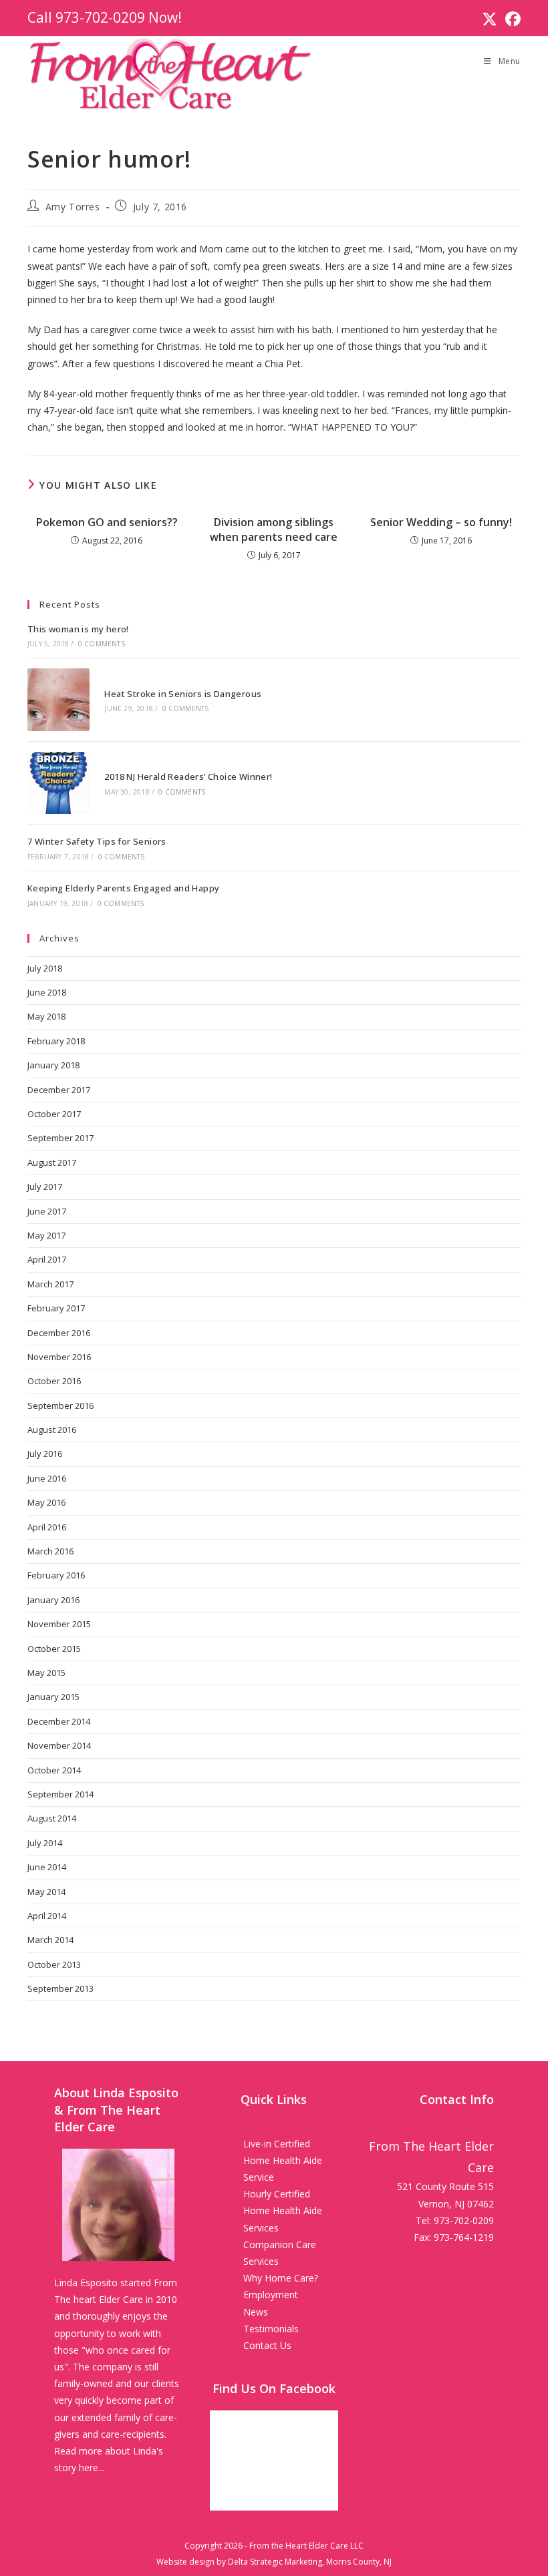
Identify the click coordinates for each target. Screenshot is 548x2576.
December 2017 (59, 1090)
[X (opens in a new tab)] (490, 19)
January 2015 (53, 1697)
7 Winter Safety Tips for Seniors (97, 841)
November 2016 (59, 1357)
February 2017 (56, 1308)
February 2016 (56, 1575)
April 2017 (47, 1259)
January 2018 (53, 1065)
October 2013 (54, 1964)
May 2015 (46, 1673)
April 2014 (47, 1916)
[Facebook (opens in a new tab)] (511, 19)
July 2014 (45, 1843)
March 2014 (50, 1940)
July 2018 (45, 968)
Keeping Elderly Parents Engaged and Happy (123, 888)
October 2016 (54, 1381)
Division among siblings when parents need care (274, 529)
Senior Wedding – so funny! (441, 522)
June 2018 (47, 992)
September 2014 (60, 1794)
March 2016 (50, 1551)
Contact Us (267, 2345)
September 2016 (60, 1406)
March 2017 (50, 1284)
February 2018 (56, 1041)
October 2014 (54, 1770)
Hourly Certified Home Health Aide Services (283, 2210)
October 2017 (54, 1114)
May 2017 (46, 1235)
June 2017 (47, 1211)
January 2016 (53, 1600)
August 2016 (52, 1430)
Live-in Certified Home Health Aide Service (283, 2160)
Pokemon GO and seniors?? (107, 522)
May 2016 (46, 1502)
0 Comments (102, 644)
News (256, 2312)
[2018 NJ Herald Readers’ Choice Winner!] (58, 783)
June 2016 (47, 1478)
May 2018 (46, 1016)
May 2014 (46, 1892)
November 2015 (59, 1624)
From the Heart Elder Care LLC (306, 2546)
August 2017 (52, 1162)
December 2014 (59, 1721)
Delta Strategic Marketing (275, 2562)
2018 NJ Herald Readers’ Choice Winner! (188, 777)
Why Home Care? (281, 2278)
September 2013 (60, 1988)
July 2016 (45, 1454)
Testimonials (271, 2329)
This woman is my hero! (78, 629)
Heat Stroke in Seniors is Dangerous (183, 694)
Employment (271, 2295)
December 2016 (59, 1333)
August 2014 (52, 1818)
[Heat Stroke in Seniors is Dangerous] (58, 699)
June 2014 (47, 1867)
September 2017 (60, 1138)
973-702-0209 (100, 17)
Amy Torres (73, 207)
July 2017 (45, 1187)
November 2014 (59, 1745)
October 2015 (54, 1649)
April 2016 (47, 1527)
